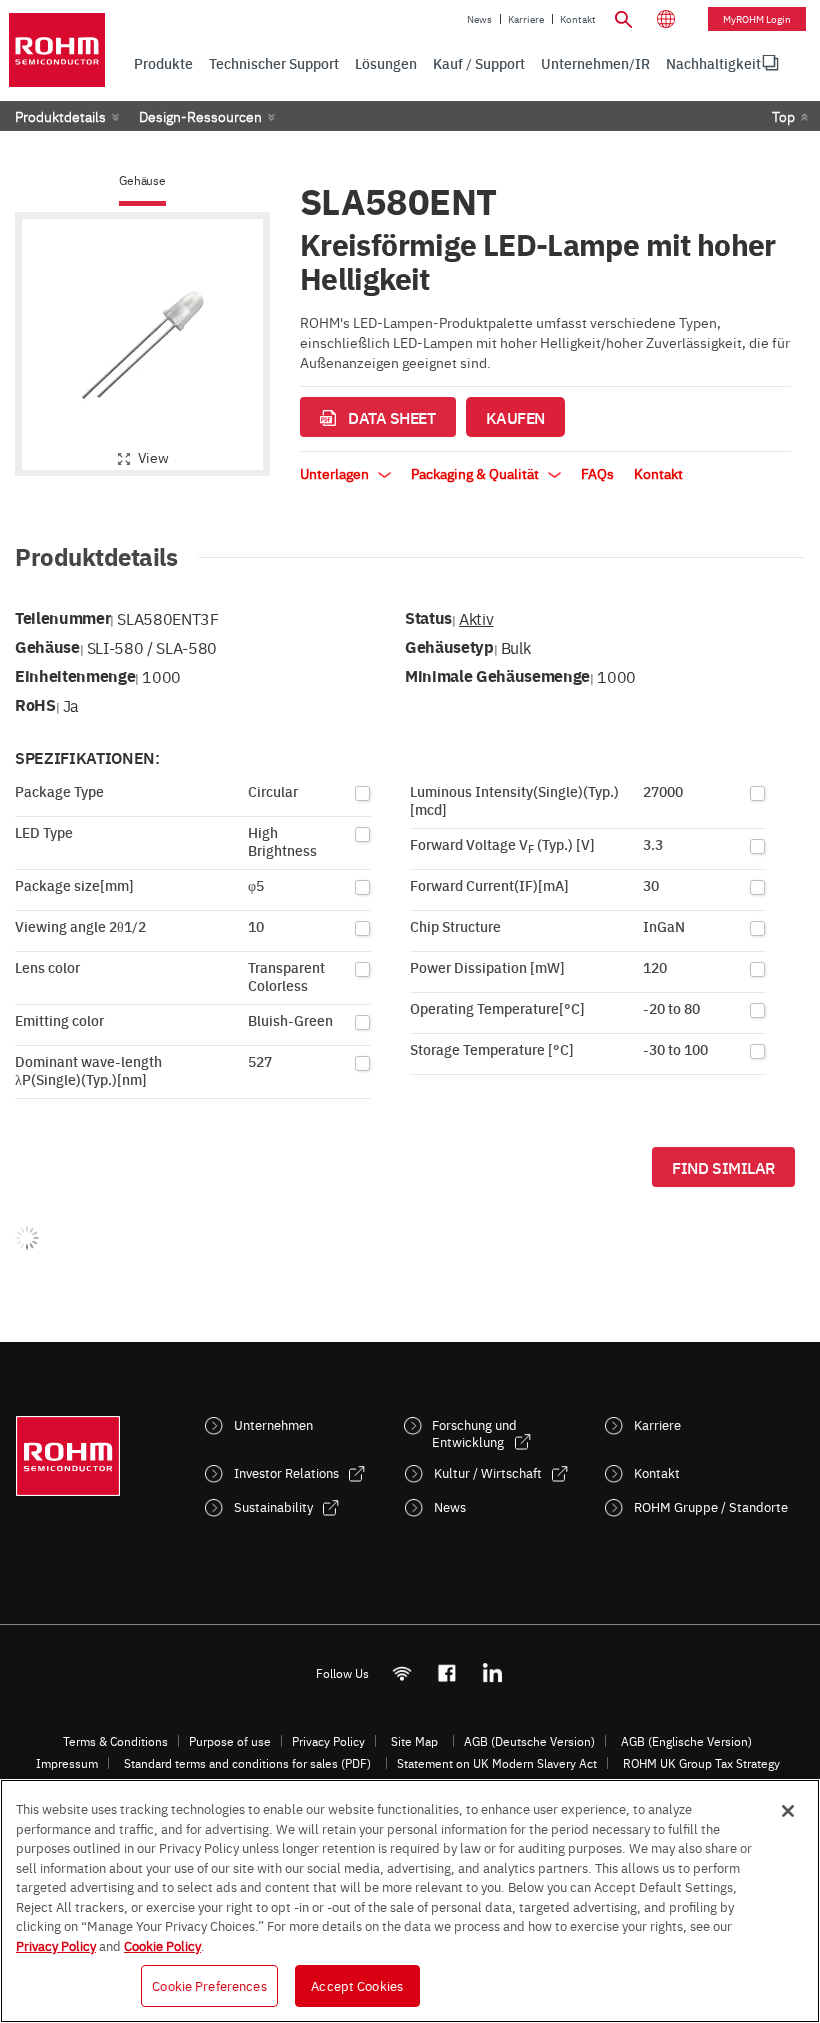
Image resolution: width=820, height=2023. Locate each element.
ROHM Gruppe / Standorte (711, 1506)
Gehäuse (142, 180)
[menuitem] (713, 63)
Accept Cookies (357, 1985)
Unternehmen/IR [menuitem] (595, 63)
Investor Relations (286, 1472)
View (153, 457)
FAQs (597, 473)
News (479, 19)
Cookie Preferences (209, 1985)
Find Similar (723, 1167)
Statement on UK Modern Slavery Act (497, 1763)
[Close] (788, 1811)
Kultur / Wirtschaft (488, 1472)
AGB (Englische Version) (686, 1741)
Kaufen (515, 417)
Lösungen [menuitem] (386, 63)
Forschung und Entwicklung (474, 1433)
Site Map (414, 1741)
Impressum (67, 1763)
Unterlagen (336, 473)
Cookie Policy (162, 1945)
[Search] (624, 17)
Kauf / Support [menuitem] (479, 63)
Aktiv (476, 618)
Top (783, 116)
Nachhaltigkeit (713, 63)
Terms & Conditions (115, 1741)
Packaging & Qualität (476, 473)
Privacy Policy (328, 1741)
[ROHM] (57, 50)
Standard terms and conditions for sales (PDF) (247, 1763)
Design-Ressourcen (200, 116)
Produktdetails (60, 116)
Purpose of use (230, 1741)
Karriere (526, 19)
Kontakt (578, 19)
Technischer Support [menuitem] (274, 63)
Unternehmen (273, 1424)
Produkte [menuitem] (163, 63)
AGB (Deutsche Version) (529, 1741)
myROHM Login (757, 19)
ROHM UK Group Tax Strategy (701, 1763)
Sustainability (273, 1506)
